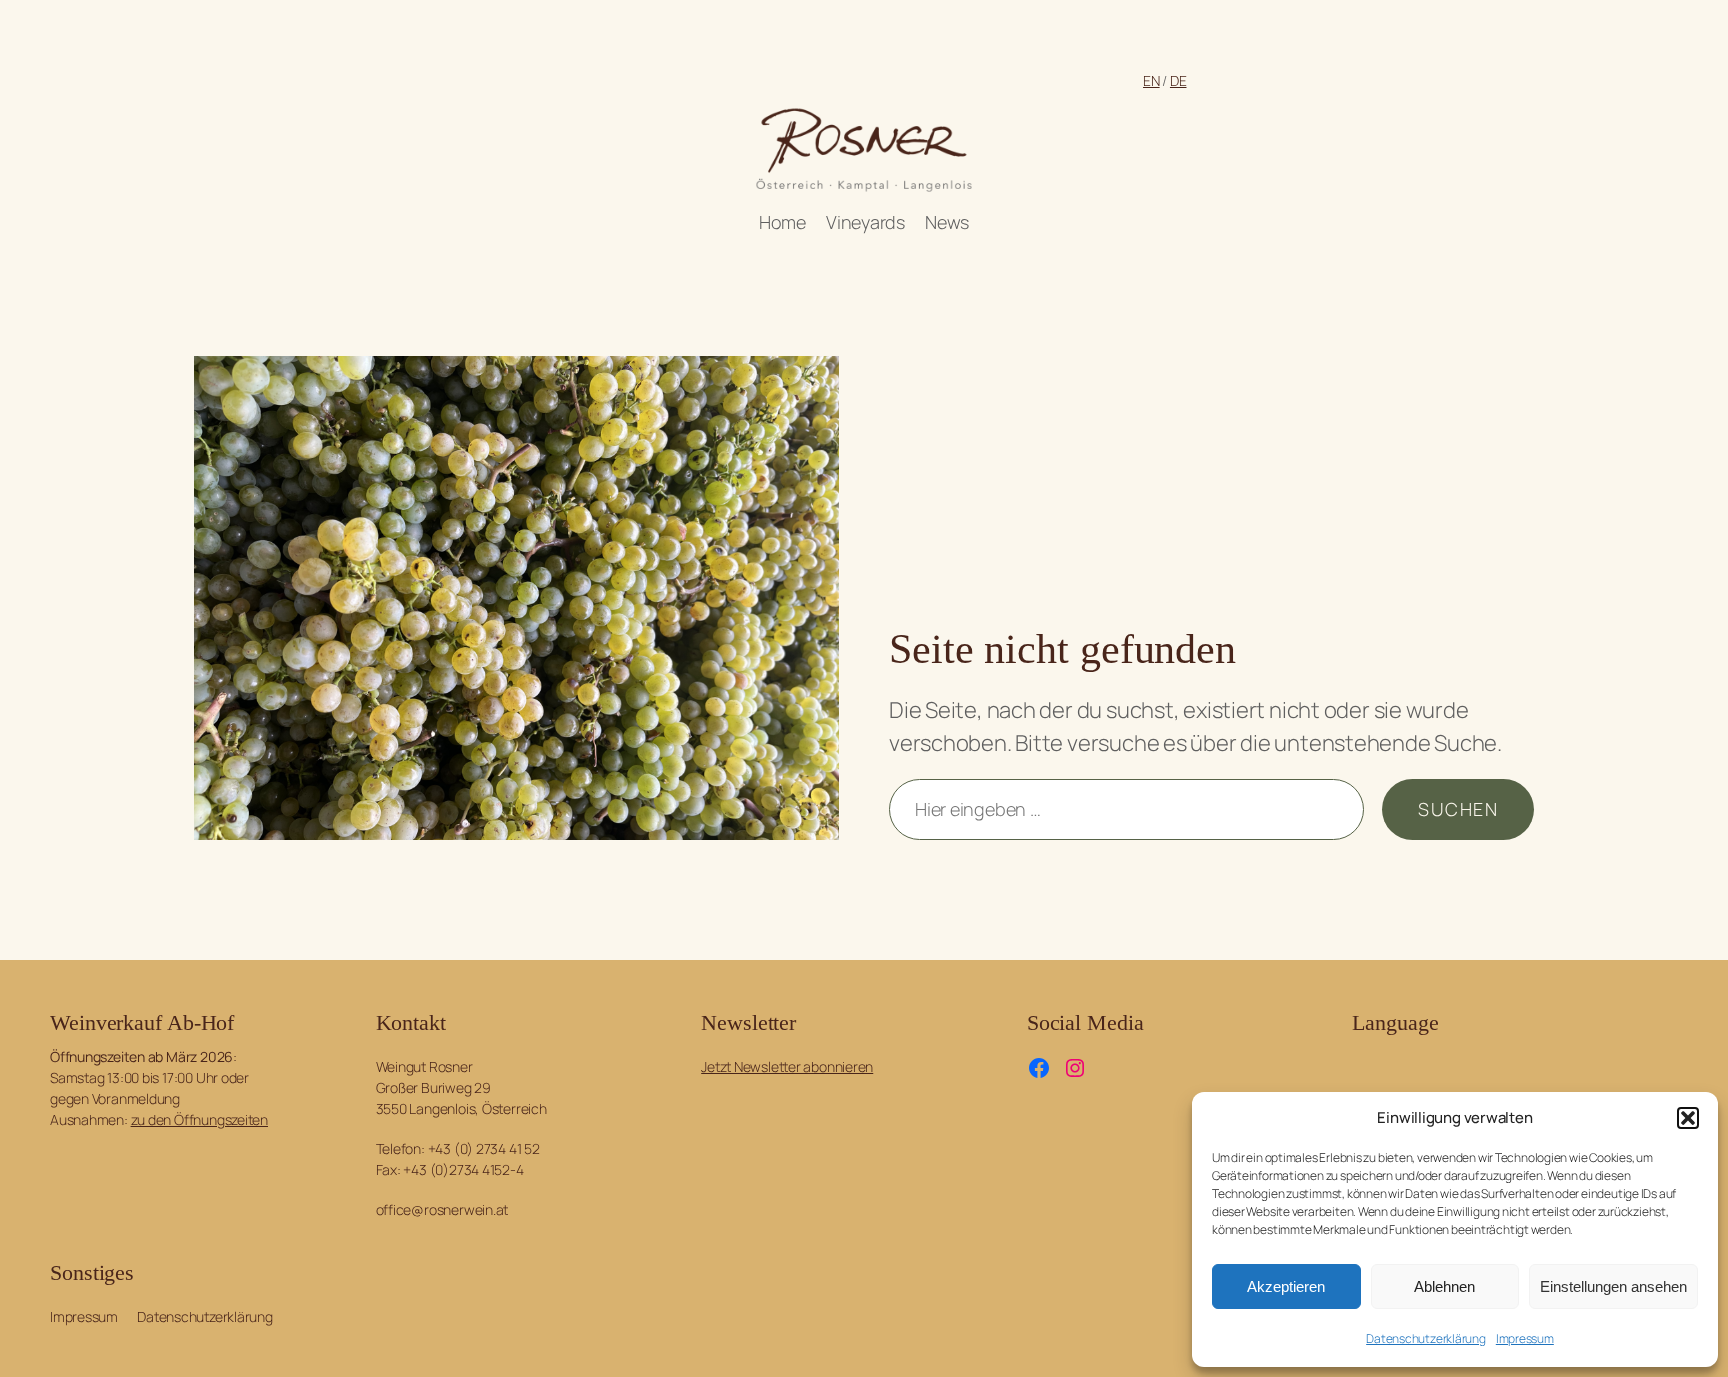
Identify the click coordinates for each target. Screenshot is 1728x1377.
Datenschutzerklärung (1426, 1338)
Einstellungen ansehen (1613, 1286)
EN (1151, 80)
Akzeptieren (1286, 1286)
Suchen (1458, 809)
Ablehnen (1444, 1286)
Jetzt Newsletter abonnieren (787, 1066)
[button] (1688, 1118)
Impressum (1525, 1338)
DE (1178, 80)
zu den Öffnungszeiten (199, 1119)
